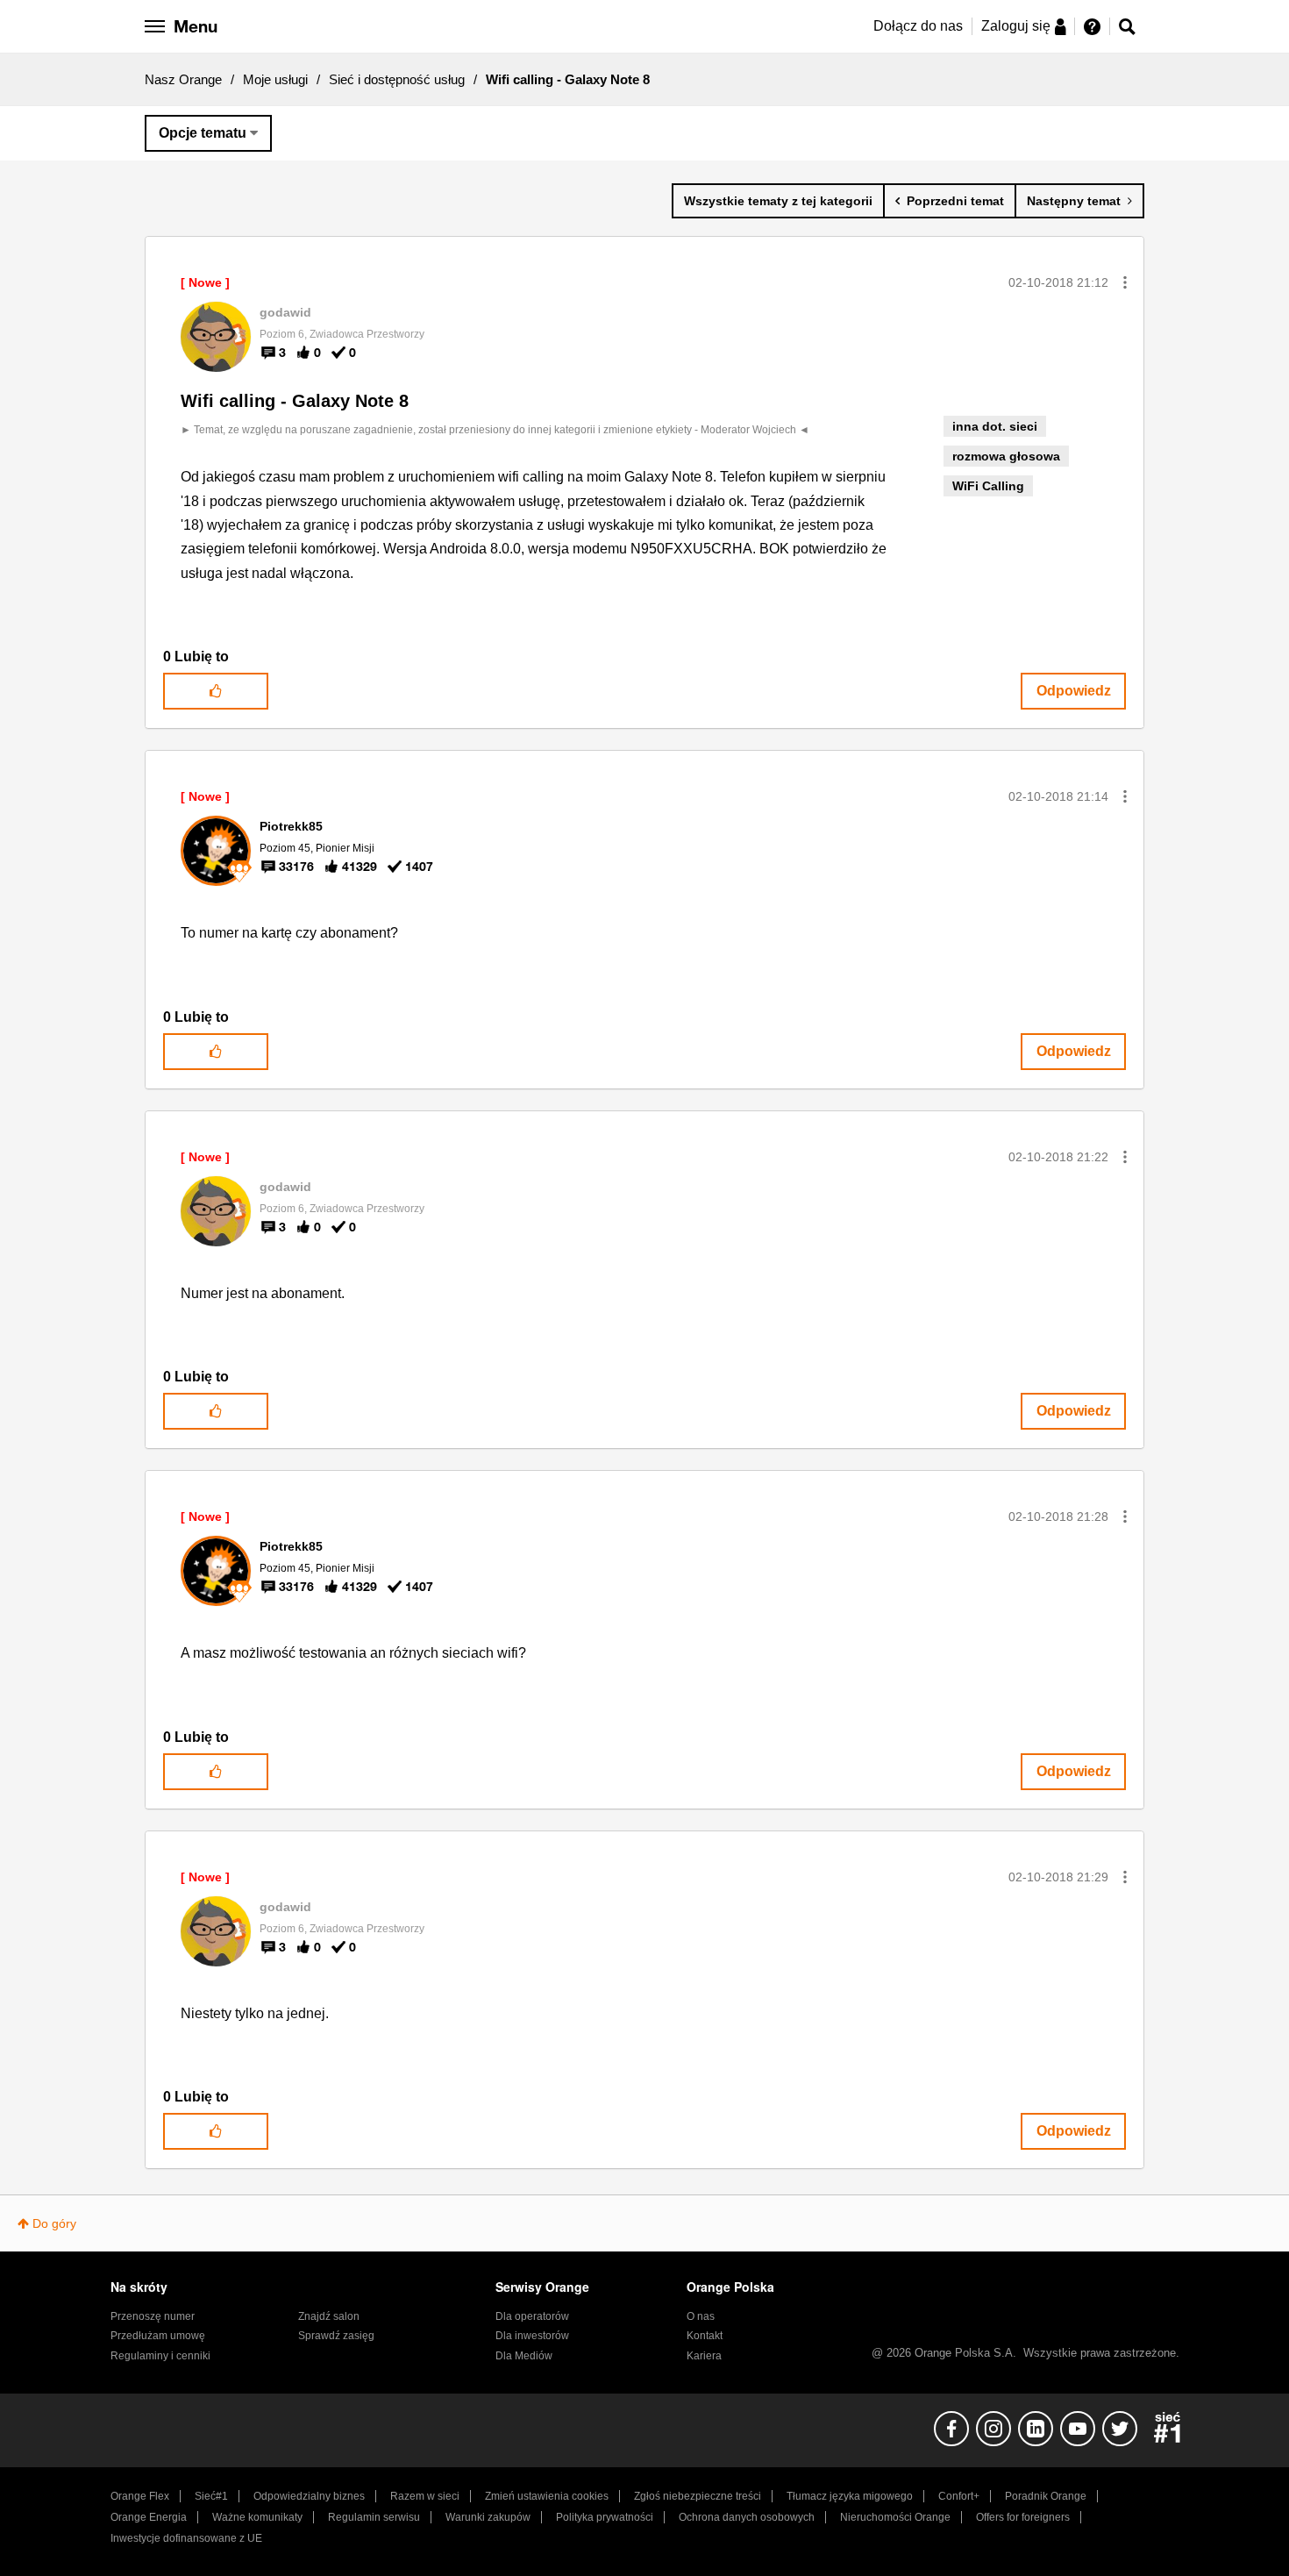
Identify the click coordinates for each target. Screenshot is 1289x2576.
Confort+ (959, 2496)
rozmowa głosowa (1006, 456)
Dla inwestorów (532, 2336)
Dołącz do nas (918, 26)
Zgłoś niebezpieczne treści (698, 2496)
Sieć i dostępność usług (397, 79)
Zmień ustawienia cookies (547, 2496)
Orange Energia (149, 2517)
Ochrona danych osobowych (747, 2517)
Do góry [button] (54, 2223)
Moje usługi (275, 79)
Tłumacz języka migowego (850, 2496)
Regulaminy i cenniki (160, 2356)
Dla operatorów (532, 2316)
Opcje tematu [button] (203, 133)
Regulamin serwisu (374, 2517)
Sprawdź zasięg (336, 2336)
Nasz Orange (183, 79)
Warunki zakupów (488, 2517)
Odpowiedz (1074, 691)
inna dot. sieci (995, 426)
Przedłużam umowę (158, 2336)
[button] (1125, 282)
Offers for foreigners (1023, 2517)
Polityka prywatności (605, 2517)
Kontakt (705, 2336)
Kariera (704, 2356)
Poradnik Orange (1046, 2496)
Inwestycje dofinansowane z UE (186, 2538)
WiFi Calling (988, 486)
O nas (701, 2316)
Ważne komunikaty (257, 2517)
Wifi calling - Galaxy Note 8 (295, 401)
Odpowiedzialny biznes (309, 2496)
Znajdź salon (329, 2316)
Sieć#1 (211, 2496)
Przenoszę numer (153, 2316)
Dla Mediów (524, 2356)
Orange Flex (140, 2496)
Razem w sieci (425, 2496)
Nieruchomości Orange (895, 2517)
